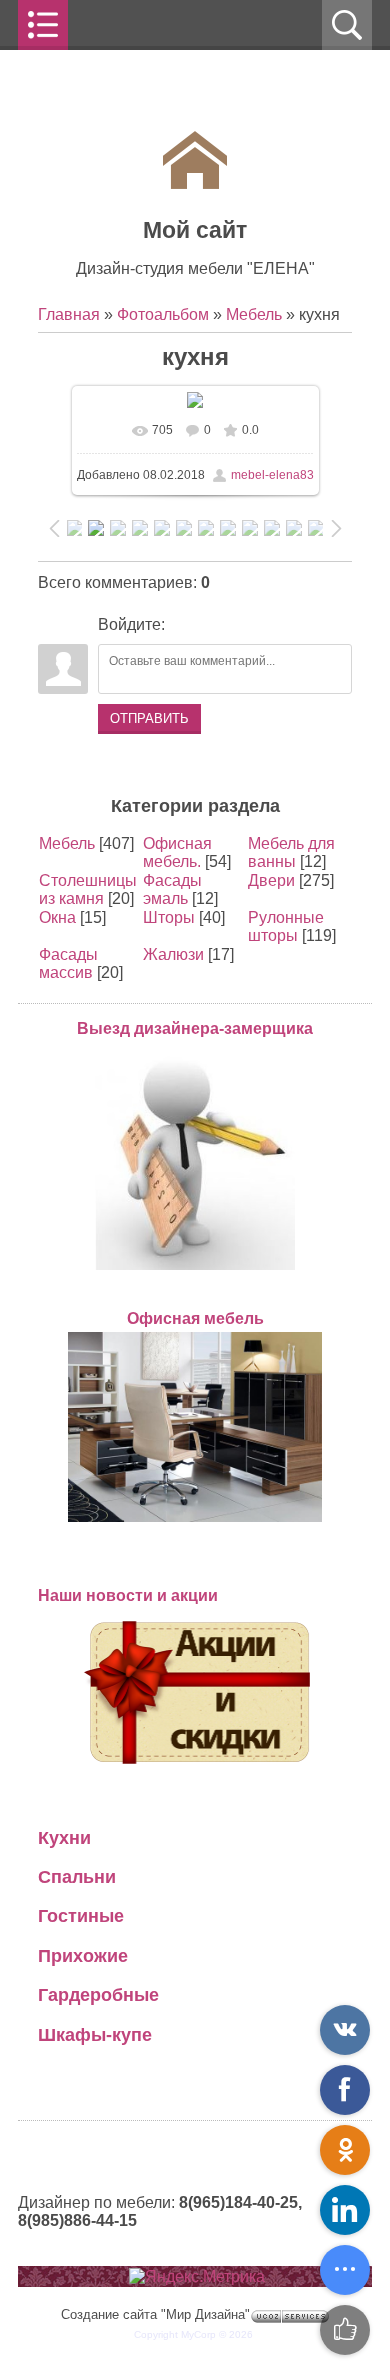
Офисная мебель (195, 1318)
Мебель (254, 314)
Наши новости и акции (128, 1595)
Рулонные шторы (286, 926)
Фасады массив (68, 963)
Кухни (64, 1837)
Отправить (149, 718)
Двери (271, 880)
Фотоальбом (163, 314)
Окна (57, 917)
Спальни (77, 1876)
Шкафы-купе (95, 2034)
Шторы (169, 917)
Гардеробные (98, 1994)
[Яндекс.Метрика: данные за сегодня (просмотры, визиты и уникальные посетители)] (197, 2277)
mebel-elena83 (272, 475)
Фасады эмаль (172, 889)
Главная (69, 314)
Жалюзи (173, 954)
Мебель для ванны (291, 852)
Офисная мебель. (177, 852)
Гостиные (81, 1915)
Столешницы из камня (88, 889)
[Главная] (195, 183)
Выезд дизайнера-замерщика (195, 1028)
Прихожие (83, 1955)
